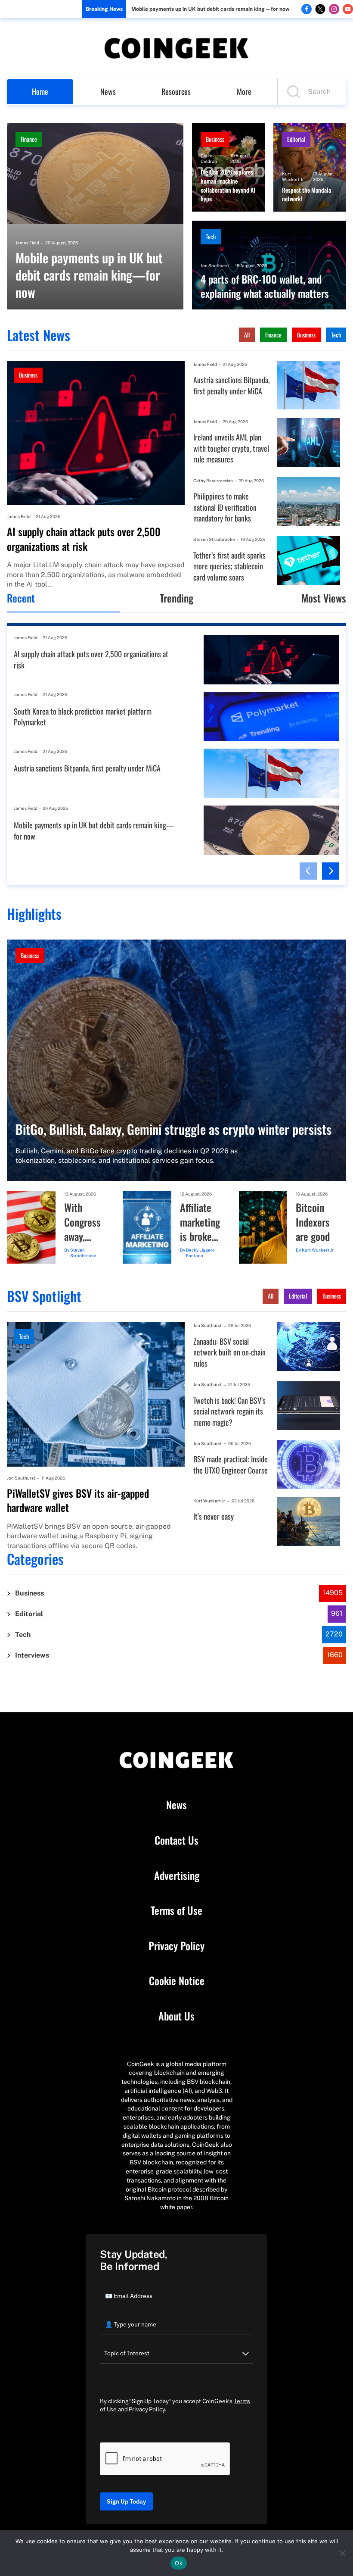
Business (215, 139)
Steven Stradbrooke (214, 539)
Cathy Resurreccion (213, 481)
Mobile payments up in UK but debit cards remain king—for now (210, 9)
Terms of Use (176, 1911)
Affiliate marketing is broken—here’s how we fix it (201, 1222)
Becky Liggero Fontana (200, 1253)
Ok (179, 2563)
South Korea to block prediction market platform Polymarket (83, 717)
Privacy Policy (176, 1946)
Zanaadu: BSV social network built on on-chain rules (229, 1352)
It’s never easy (214, 1516)
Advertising (177, 1876)
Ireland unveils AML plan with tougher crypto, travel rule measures (231, 448)
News (108, 91)
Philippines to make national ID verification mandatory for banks (225, 507)
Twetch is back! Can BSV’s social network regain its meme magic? (229, 1411)
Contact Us (176, 1840)
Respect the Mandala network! (307, 195)
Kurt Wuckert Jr (293, 176)
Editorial (296, 139)
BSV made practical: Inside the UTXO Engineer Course (231, 1465)
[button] (308, 871)
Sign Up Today (126, 2501)
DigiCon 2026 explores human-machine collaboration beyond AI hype (228, 185)
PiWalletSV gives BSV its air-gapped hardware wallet (78, 1500)
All (247, 335)
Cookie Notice (177, 1981)
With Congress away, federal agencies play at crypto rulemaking (85, 1222)
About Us (176, 2016)
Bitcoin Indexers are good (313, 1222)
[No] (342, 2553)
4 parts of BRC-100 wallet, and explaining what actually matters (265, 286)
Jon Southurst (215, 265)
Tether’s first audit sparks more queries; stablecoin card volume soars (229, 566)
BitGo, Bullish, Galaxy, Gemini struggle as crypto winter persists (173, 1129)
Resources (176, 91)
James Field (27, 243)
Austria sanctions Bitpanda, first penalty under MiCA (231, 386)
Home (40, 91)
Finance (29, 139)
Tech (211, 236)
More (244, 91)
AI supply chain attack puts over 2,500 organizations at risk (84, 539)
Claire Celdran (209, 158)
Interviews (32, 1655)
